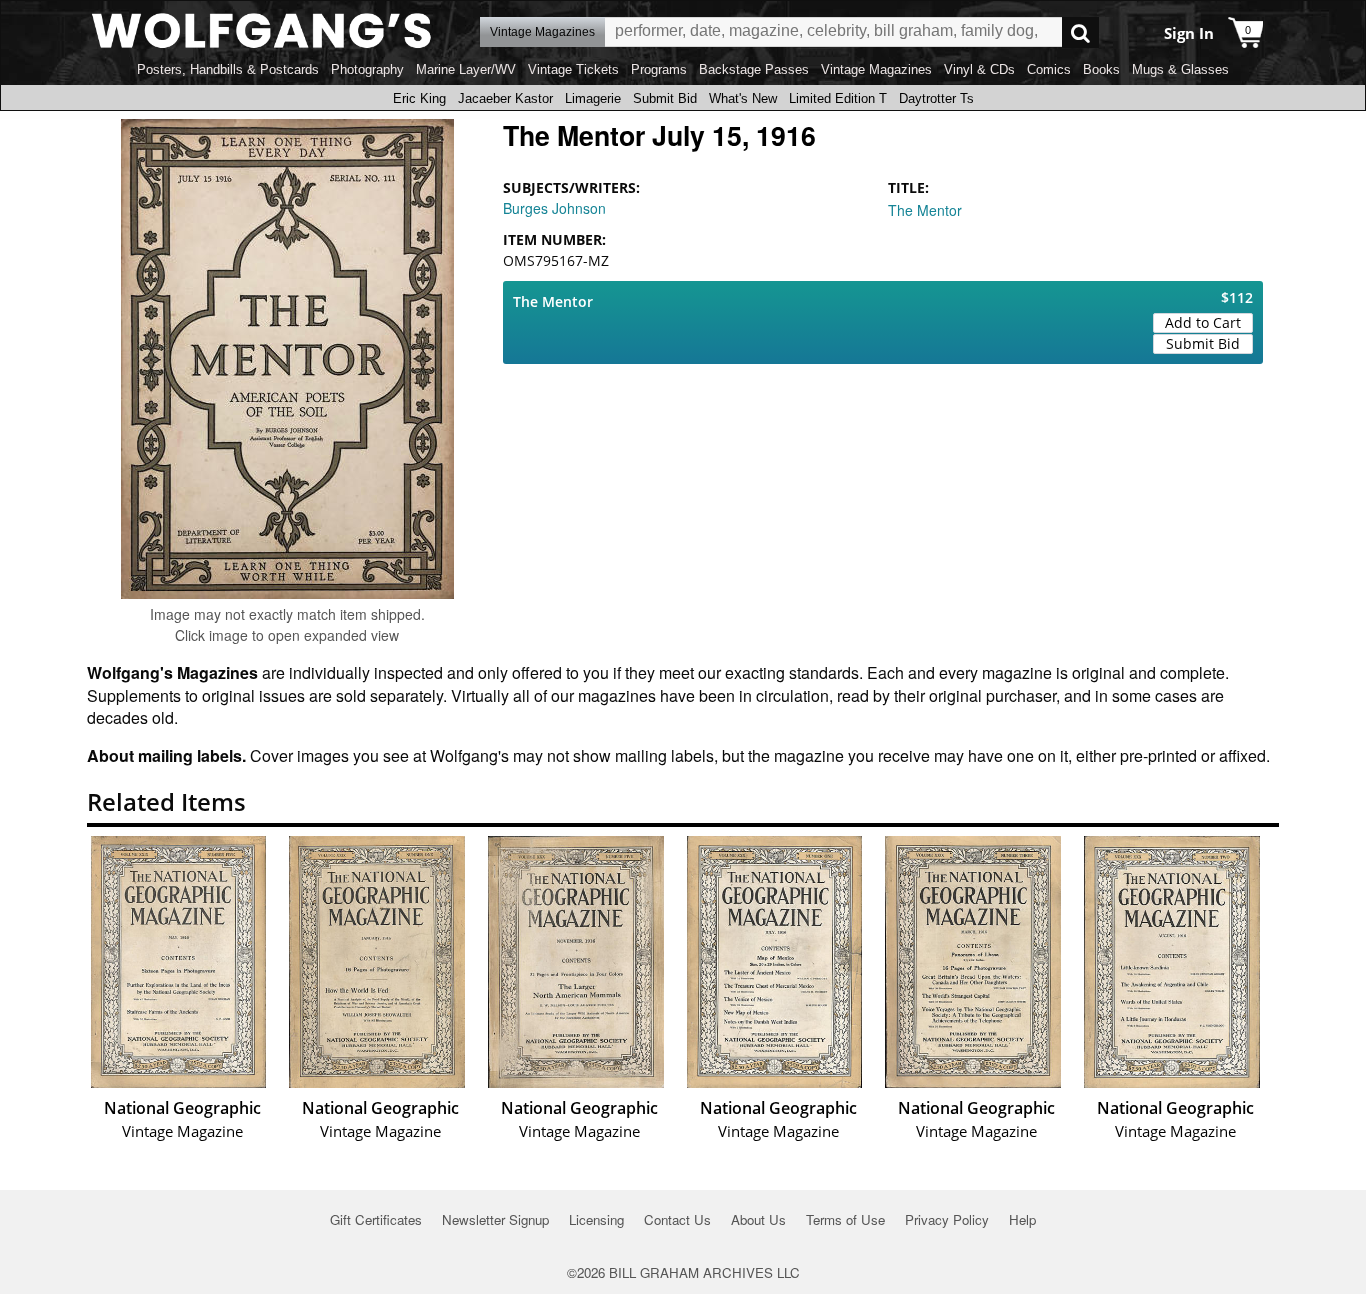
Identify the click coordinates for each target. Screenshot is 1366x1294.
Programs (659, 69)
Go (1080, 32)
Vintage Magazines (876, 69)
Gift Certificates (376, 1219)
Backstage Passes (754, 69)
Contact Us (677, 1219)
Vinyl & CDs (979, 69)
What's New (743, 98)
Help (1022, 1219)
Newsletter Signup (495, 1219)
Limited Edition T (838, 98)
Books (1101, 69)
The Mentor (925, 210)
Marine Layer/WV (466, 69)
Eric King (419, 98)
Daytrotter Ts (936, 98)
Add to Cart (1203, 322)
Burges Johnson (554, 208)
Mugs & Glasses (1180, 69)
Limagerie (593, 98)
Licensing (596, 1219)
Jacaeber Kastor (505, 98)
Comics (1049, 69)
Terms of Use (845, 1219)
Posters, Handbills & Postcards (228, 69)
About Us (758, 1219)
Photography (367, 69)
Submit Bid (665, 98)
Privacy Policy (947, 1219)
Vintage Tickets (573, 69)
